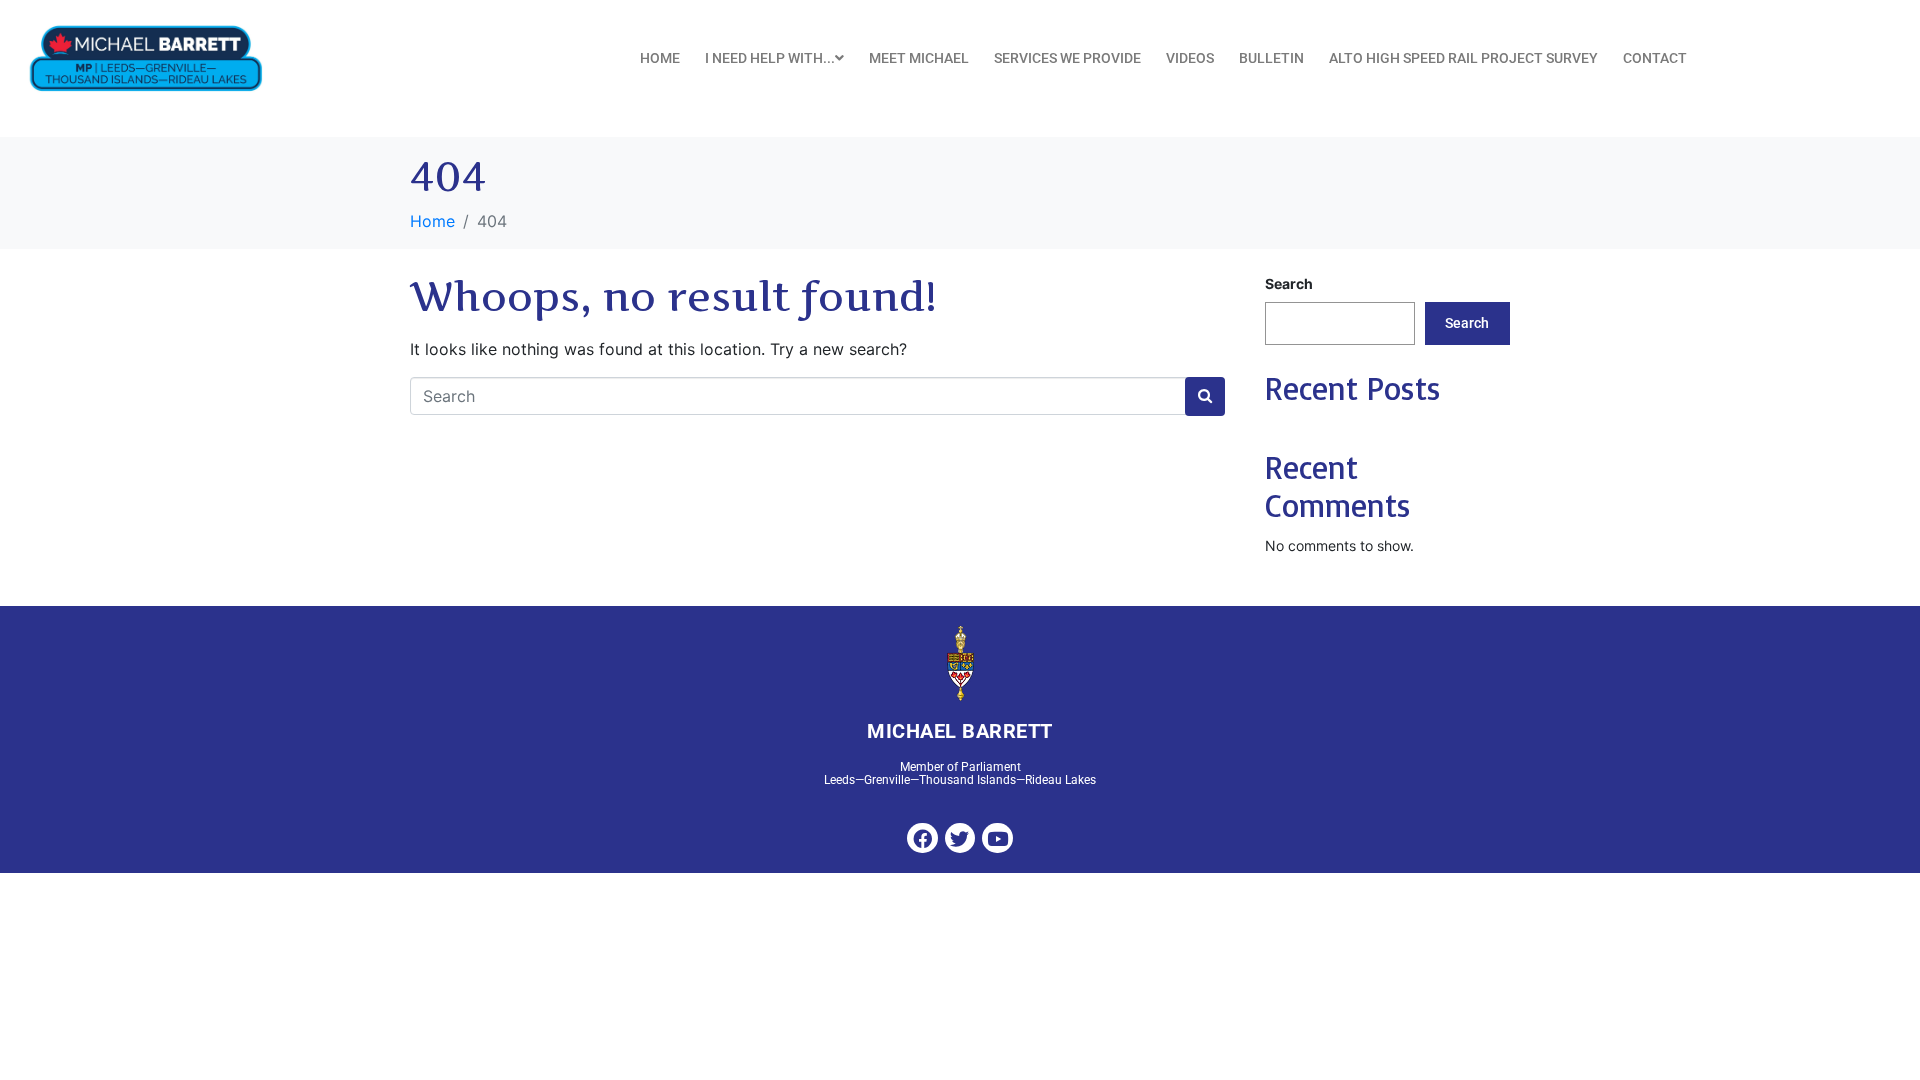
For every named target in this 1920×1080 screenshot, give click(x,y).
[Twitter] (960, 838)
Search (1289, 283)
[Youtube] (997, 838)
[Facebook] (922, 838)
